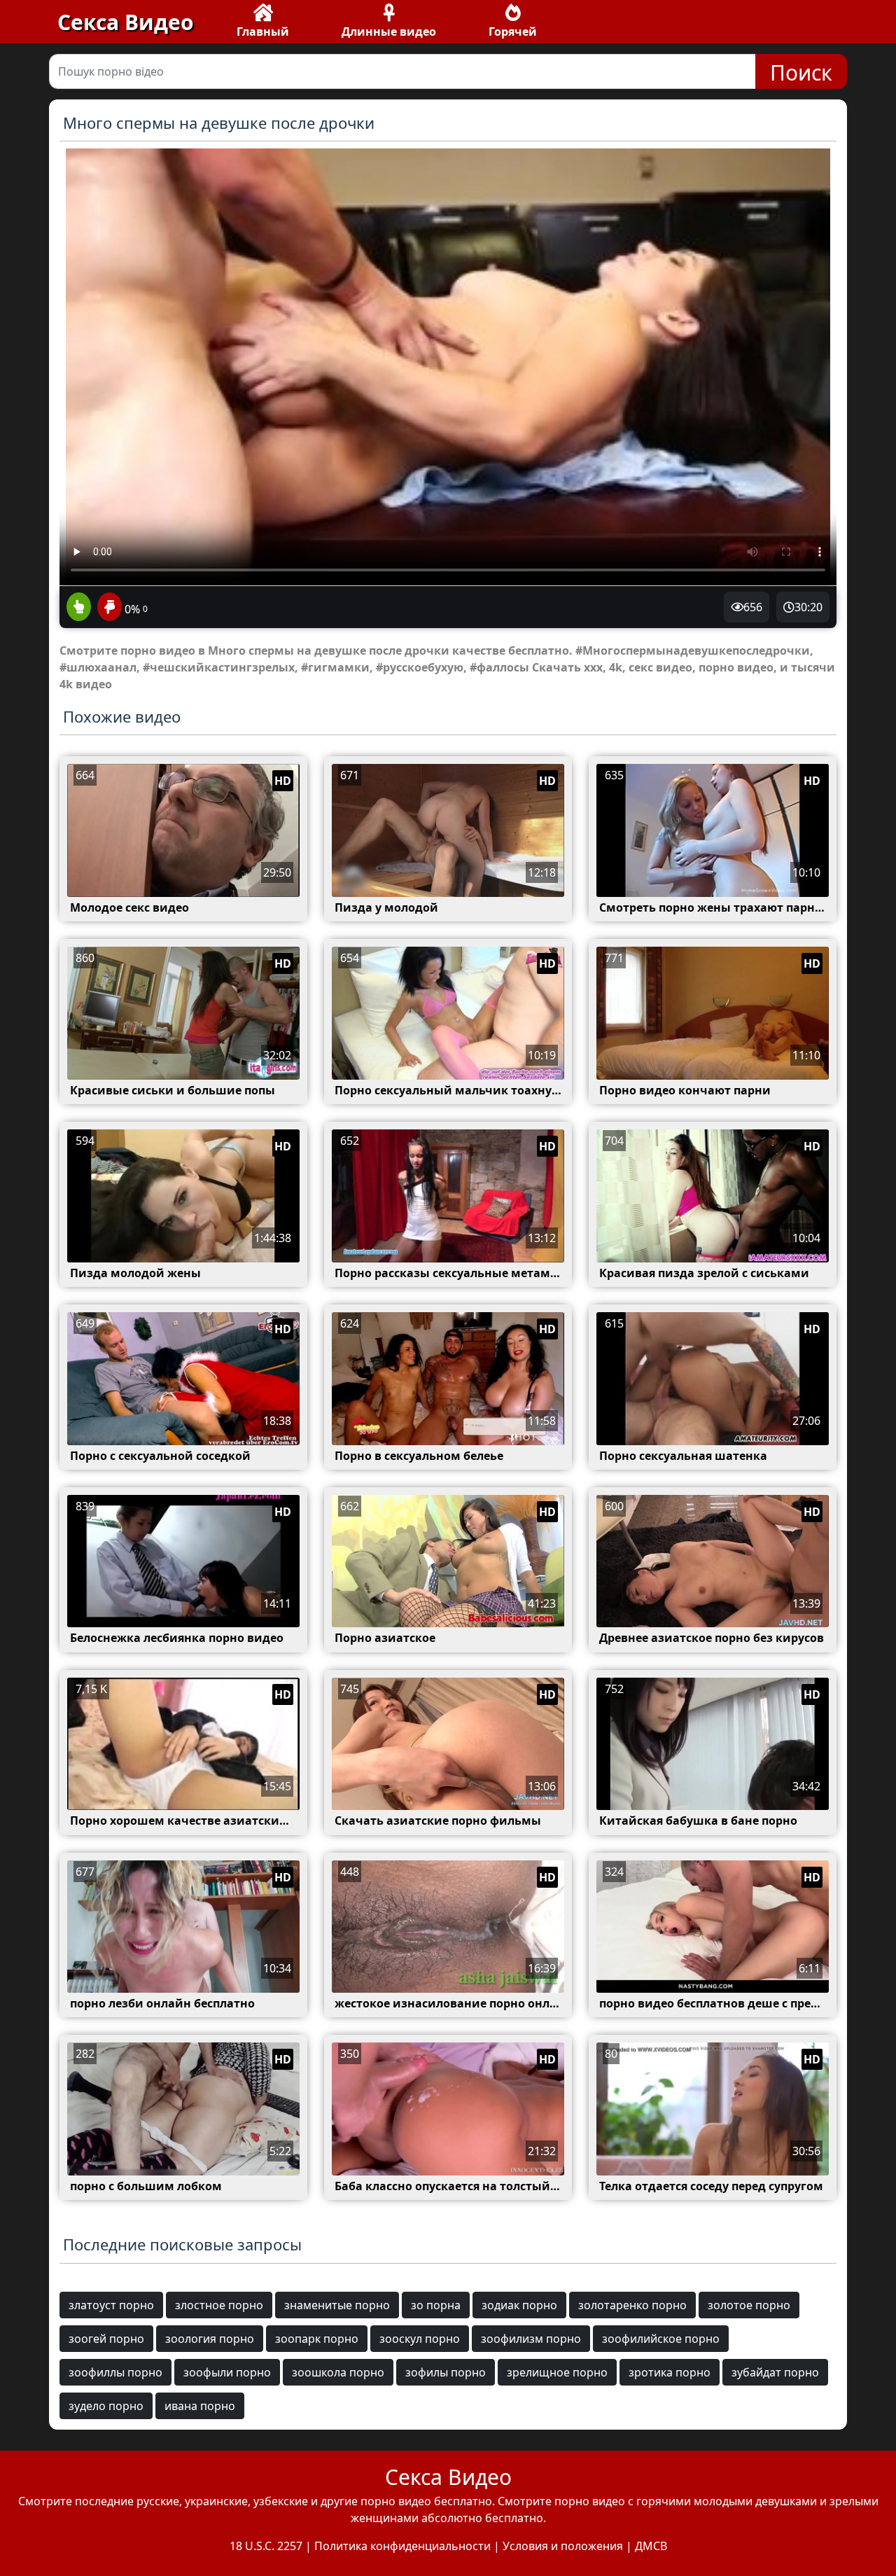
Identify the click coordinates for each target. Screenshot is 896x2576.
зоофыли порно (227, 2372)
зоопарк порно (317, 2339)
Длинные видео (389, 32)
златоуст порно (111, 2305)
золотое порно (749, 2305)
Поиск (801, 72)
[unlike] (108, 608)
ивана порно (200, 2406)
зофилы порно (446, 2372)
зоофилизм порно (531, 2339)
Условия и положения (563, 2546)
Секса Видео (126, 22)
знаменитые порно (337, 2305)
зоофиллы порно (115, 2372)
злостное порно (219, 2305)
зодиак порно (519, 2305)
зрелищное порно (557, 2372)
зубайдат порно (775, 2372)
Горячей (513, 32)
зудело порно (106, 2406)
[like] (79, 608)
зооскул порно (420, 2339)
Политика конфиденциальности (402, 2546)
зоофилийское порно (661, 2339)
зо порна (436, 2305)
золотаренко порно (632, 2305)
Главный (263, 32)
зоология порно (210, 2339)
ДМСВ (651, 2546)
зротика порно (670, 2372)
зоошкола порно (338, 2372)
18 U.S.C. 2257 (266, 2546)
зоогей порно (106, 2339)
